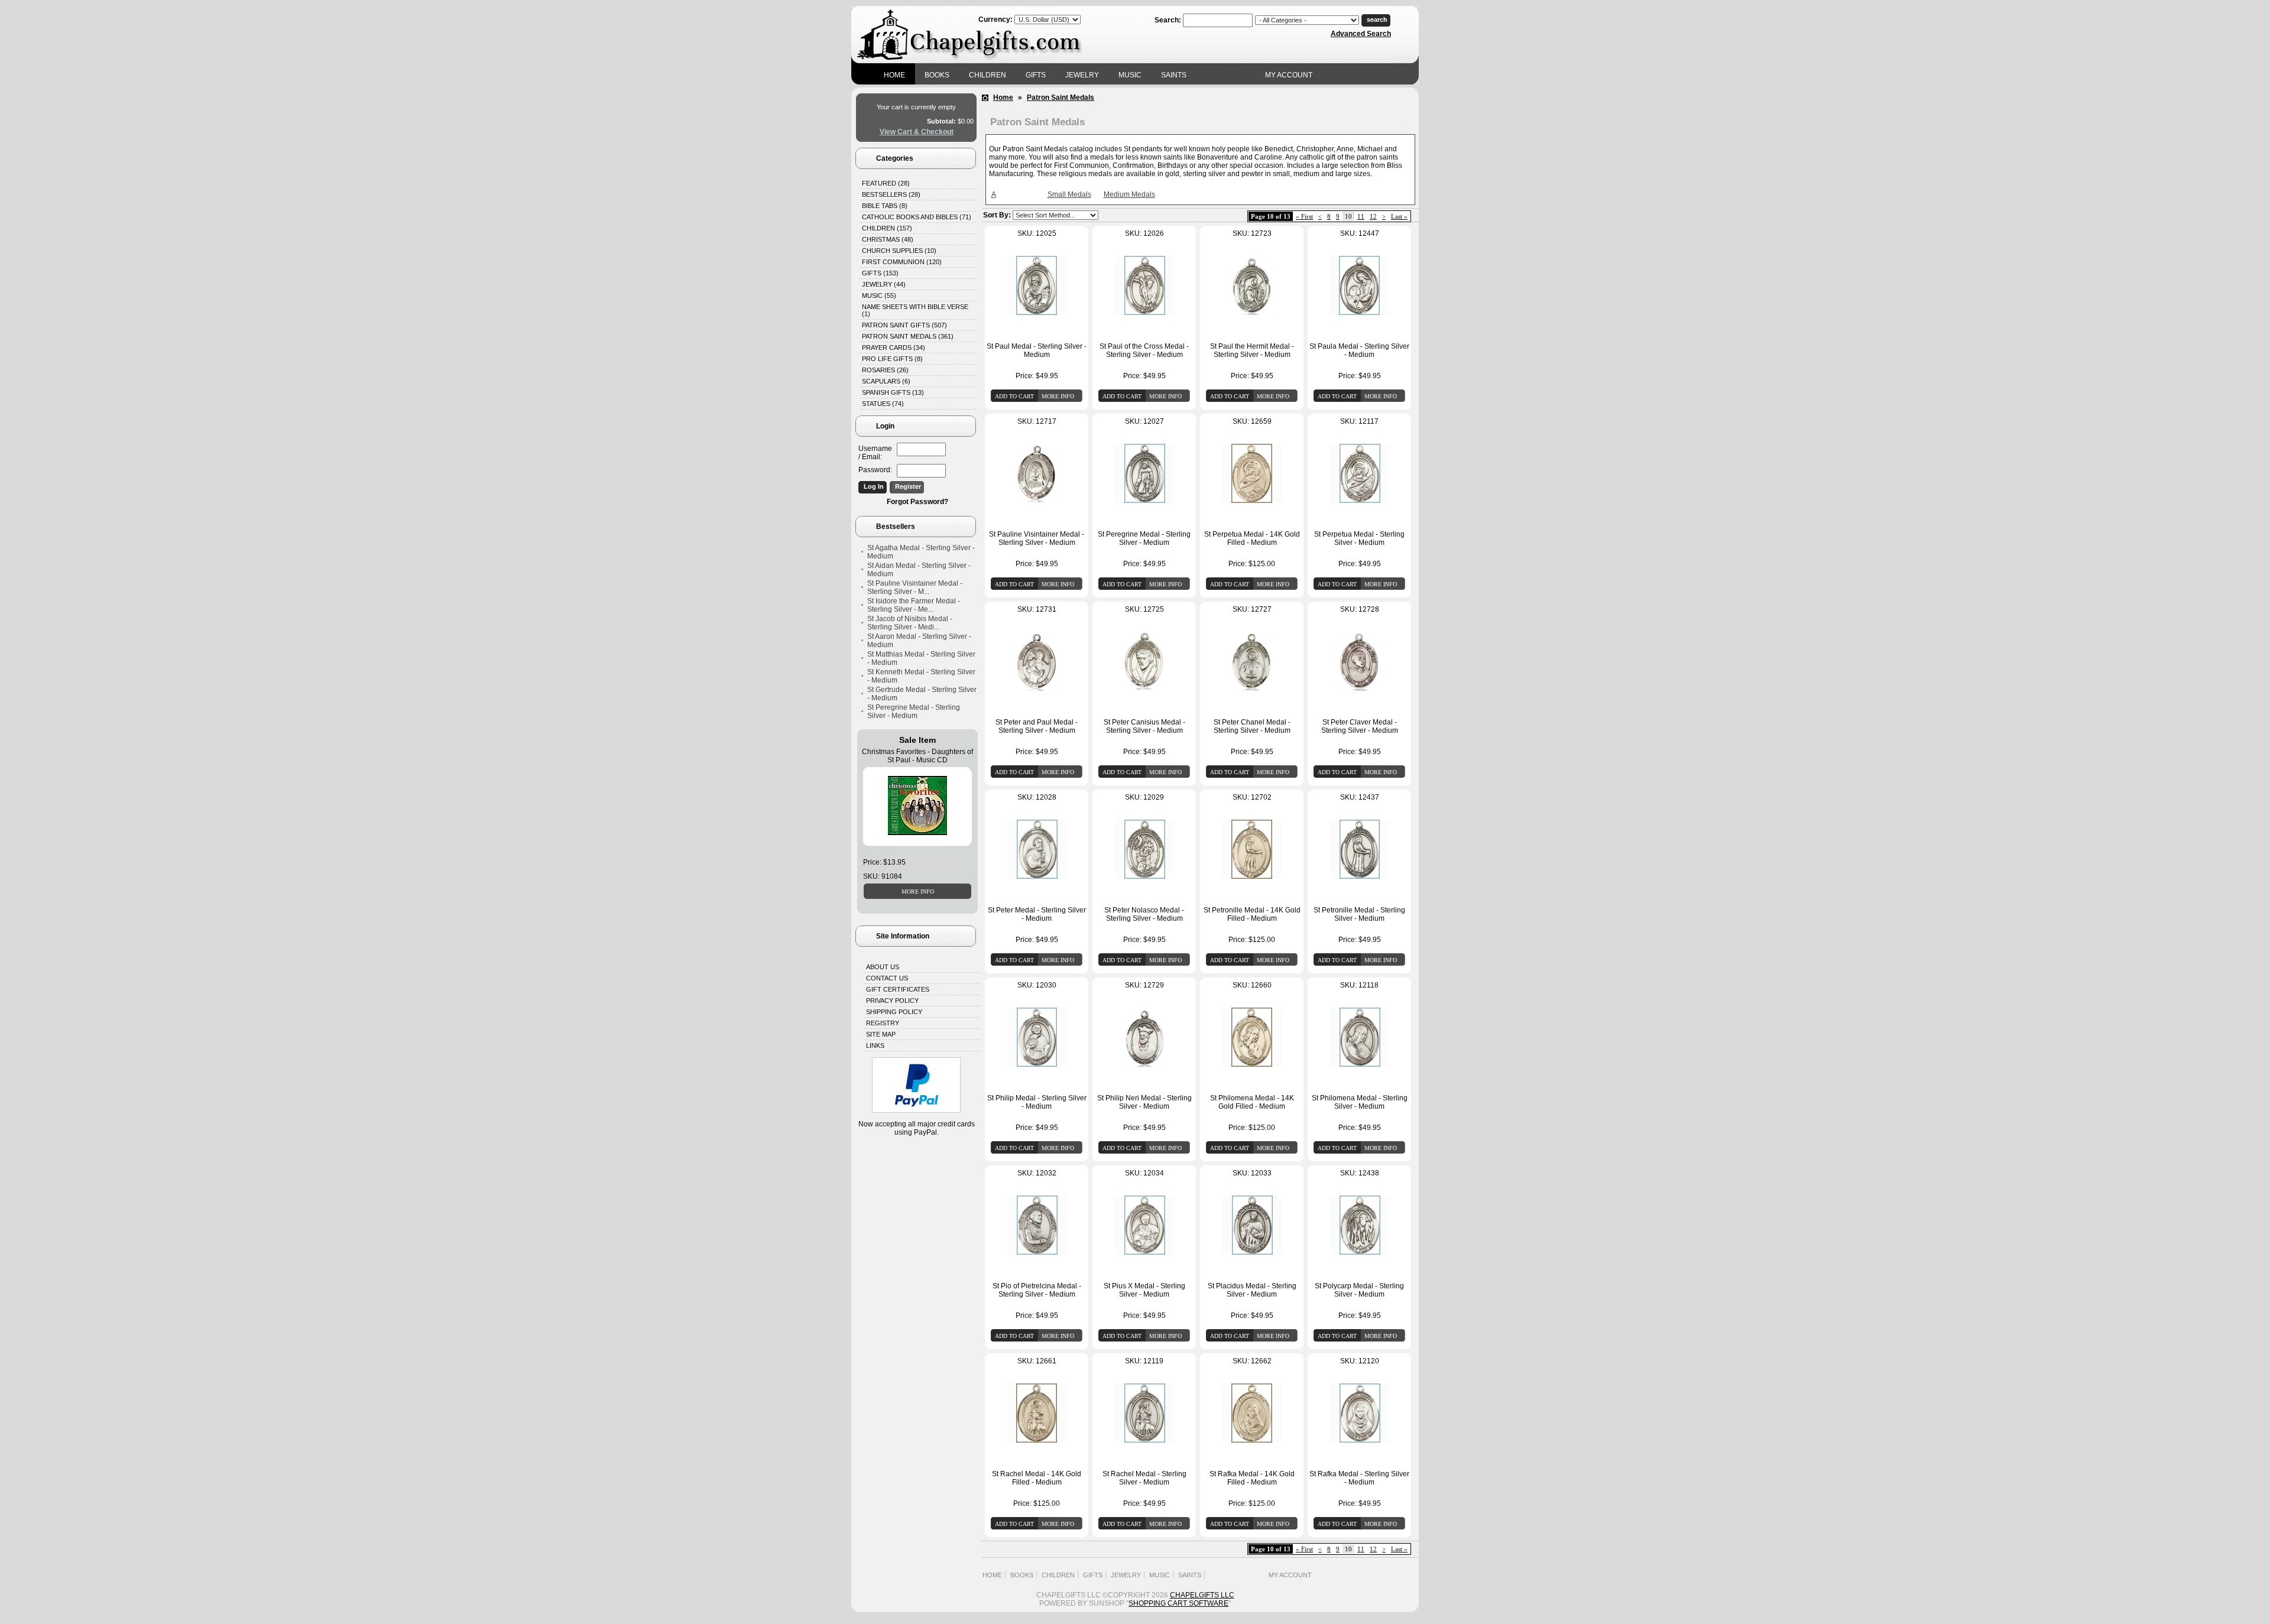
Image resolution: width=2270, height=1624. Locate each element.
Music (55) (879, 295)
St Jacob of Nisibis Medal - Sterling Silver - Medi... (910, 623)
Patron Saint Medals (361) (908, 336)
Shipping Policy (894, 1012)
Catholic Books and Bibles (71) (917, 217)
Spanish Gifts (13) (893, 392)
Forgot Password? (917, 502)
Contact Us (887, 978)
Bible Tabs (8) (885, 206)
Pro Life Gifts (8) (892, 359)
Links (875, 1045)
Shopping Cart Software (1178, 1603)
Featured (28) (886, 183)
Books (937, 75)
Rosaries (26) (885, 370)
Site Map (881, 1034)
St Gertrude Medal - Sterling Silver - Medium (922, 694)
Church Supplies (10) (899, 251)
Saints (1174, 75)
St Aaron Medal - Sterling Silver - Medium (919, 641)
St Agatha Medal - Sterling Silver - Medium (921, 552)
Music (1130, 75)
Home (894, 75)
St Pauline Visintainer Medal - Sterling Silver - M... (915, 587)
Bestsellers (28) (891, 194)
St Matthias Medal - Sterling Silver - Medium (921, 658)
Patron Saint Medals (1061, 98)
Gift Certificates (898, 989)
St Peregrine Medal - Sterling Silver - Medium (914, 712)
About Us (883, 967)
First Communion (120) (902, 262)
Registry (883, 1023)
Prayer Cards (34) (894, 347)
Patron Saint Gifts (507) (904, 325)
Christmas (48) (888, 239)
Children (988, 75)
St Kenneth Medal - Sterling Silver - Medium (921, 676)
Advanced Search (1361, 34)
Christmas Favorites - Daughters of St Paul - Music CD (917, 756)
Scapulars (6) (886, 381)
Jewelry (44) (884, 284)
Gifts (1036, 75)
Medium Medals (1129, 194)
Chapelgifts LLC (1202, 1595)
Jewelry (1082, 75)
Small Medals (1069, 194)
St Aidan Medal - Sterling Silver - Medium (919, 570)
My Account (1289, 75)
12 (1373, 216)
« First (1304, 216)
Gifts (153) (880, 273)
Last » (1399, 216)
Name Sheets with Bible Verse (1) (915, 310)
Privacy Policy (892, 1001)
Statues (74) (883, 404)
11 (1361, 216)
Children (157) (887, 228)
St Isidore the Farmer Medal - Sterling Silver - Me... (914, 605)
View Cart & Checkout (917, 132)
